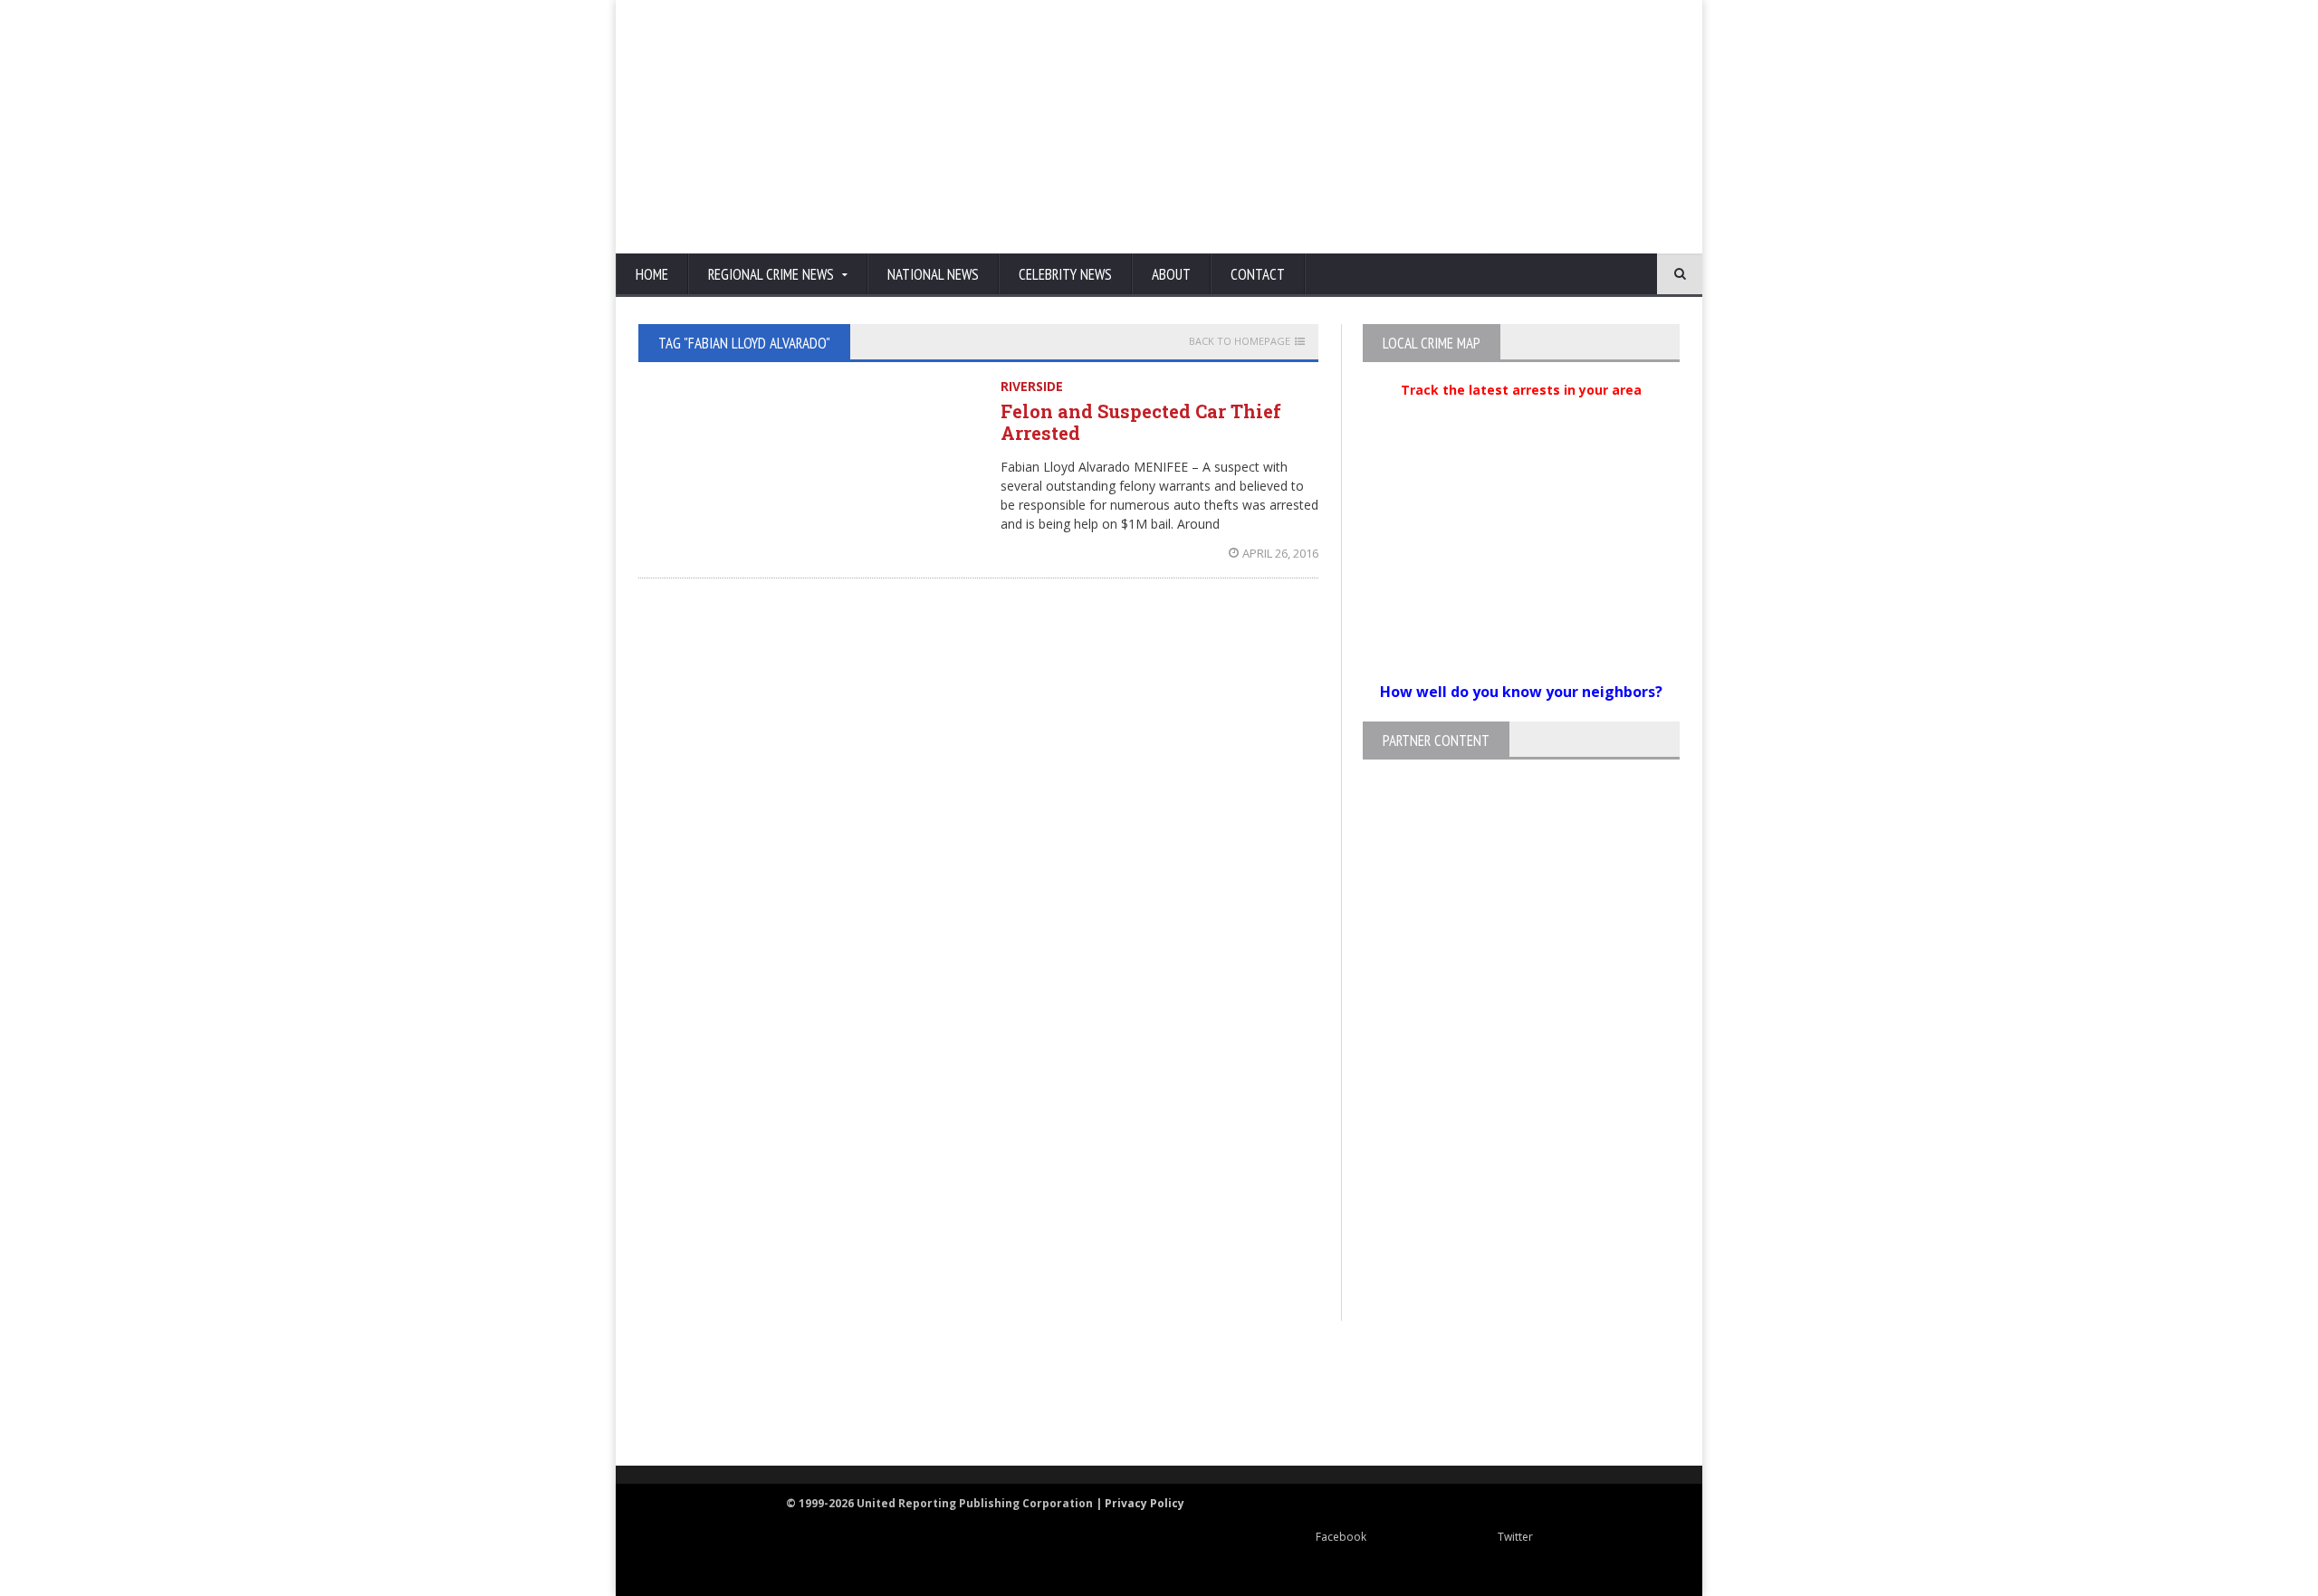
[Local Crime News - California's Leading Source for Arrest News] (801, 1395)
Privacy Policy (1145, 1503)
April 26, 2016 (1280, 553)
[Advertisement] (1354, 127)
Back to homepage (1240, 341)
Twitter (1515, 1537)
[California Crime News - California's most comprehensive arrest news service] (1192, 1413)
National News (933, 274)
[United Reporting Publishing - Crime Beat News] (679, 1395)
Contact (1258, 274)
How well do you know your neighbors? (1521, 692)
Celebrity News (1065, 274)
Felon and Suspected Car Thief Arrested (1141, 422)
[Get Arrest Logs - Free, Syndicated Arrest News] (978, 1413)
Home (652, 274)
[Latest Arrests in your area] (1521, 412)
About (1171, 274)
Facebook (1341, 1537)
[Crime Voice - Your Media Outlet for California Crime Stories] (1608, 1395)
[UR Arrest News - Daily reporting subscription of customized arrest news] (1427, 1395)
